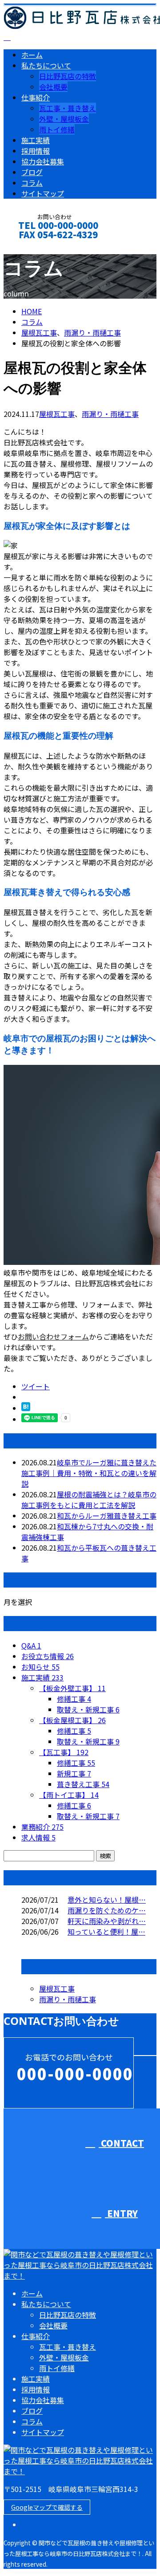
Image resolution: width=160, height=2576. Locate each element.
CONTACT (35, 246)
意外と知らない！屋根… (107, 1900)
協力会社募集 (43, 161)
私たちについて (46, 65)
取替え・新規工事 (88, 1709)
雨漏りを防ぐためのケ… (107, 1910)
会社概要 (53, 87)
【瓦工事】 (64, 1752)
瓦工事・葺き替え (68, 108)
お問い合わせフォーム (53, 1336)
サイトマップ (43, 193)
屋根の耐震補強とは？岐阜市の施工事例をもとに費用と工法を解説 (89, 1500)
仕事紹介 (36, 97)
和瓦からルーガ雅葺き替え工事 (107, 1516)
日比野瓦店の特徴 (68, 76)
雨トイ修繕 (57, 129)
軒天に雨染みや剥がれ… (107, 1921)
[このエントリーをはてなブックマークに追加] (26, 1408)
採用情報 (36, 151)
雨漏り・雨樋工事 (92, 332)
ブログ (32, 172)
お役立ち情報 (48, 1656)
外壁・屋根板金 (64, 119)
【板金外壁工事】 (72, 1688)
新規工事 (74, 1773)
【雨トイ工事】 (69, 1795)
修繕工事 (74, 1699)
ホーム (32, 55)
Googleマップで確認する (47, 2507)
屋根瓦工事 (39, 332)
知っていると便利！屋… (106, 1932)
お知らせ (40, 1667)
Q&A (31, 1645)
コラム (32, 183)
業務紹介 (42, 1827)
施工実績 (36, 140)
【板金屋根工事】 (72, 1720)
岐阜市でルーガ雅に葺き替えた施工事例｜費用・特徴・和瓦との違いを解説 (89, 1473)
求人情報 (38, 1837)
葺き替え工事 (83, 1784)
